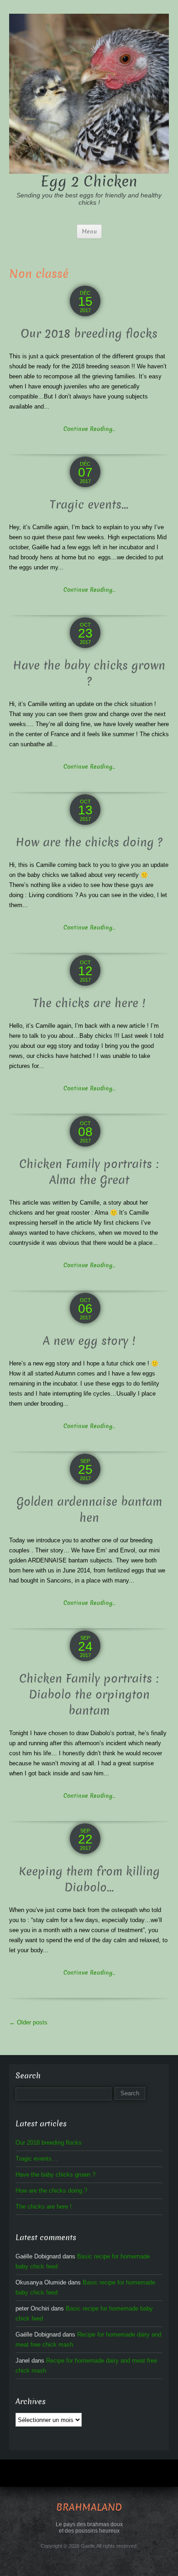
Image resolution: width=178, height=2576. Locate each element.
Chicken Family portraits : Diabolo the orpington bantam (89, 1695)
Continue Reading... (89, 429)
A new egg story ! (89, 1341)
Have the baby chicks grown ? (89, 674)
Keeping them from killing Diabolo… (89, 1880)
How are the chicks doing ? (89, 842)
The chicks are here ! (89, 1003)
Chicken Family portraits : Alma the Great (89, 1172)
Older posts (28, 2022)
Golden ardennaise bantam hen (89, 1510)
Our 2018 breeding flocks (89, 334)
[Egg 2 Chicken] (89, 93)
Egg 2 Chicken (89, 181)
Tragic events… (89, 505)
